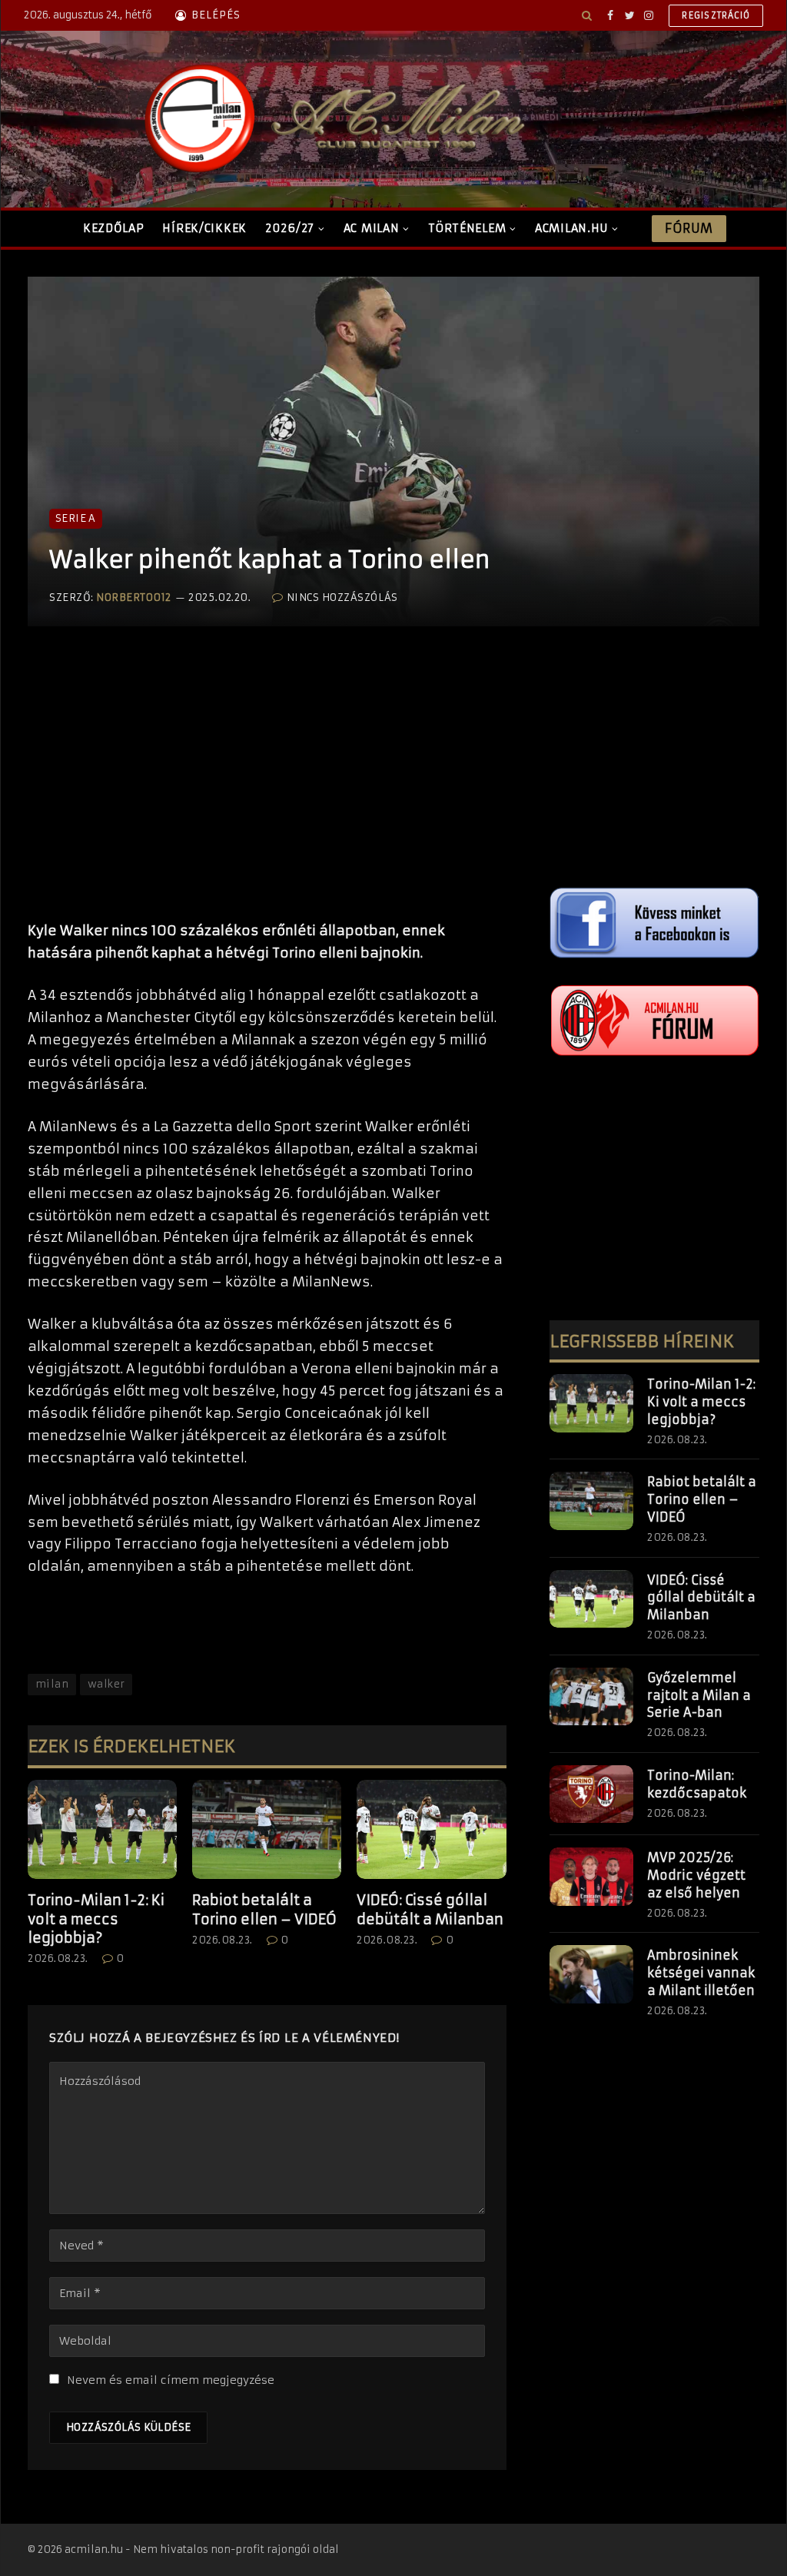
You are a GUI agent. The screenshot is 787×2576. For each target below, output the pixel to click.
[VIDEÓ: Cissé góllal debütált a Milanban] (431, 1829)
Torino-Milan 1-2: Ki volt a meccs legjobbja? (96, 1919)
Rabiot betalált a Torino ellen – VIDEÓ (264, 1909)
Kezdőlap (114, 228)
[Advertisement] (267, 789)
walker (106, 1684)
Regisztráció (716, 15)
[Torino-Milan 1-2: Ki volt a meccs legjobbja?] (102, 1829)
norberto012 (134, 598)
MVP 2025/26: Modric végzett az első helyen (696, 1875)
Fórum (689, 228)
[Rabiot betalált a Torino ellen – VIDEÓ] (267, 1829)
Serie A (76, 518)
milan (52, 1684)
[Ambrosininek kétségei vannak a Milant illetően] (591, 1974)
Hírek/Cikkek (204, 228)
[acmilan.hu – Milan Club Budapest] (331, 119)
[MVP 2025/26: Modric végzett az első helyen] (591, 1877)
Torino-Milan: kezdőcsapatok (697, 1784)
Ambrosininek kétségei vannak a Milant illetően (701, 1973)
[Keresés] (587, 15)
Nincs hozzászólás (342, 598)
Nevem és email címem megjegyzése (171, 2380)
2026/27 (290, 228)
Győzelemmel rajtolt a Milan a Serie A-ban (699, 1695)
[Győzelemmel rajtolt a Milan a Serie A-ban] (591, 1697)
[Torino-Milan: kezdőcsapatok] (591, 1794)
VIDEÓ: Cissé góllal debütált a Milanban (430, 1909)
